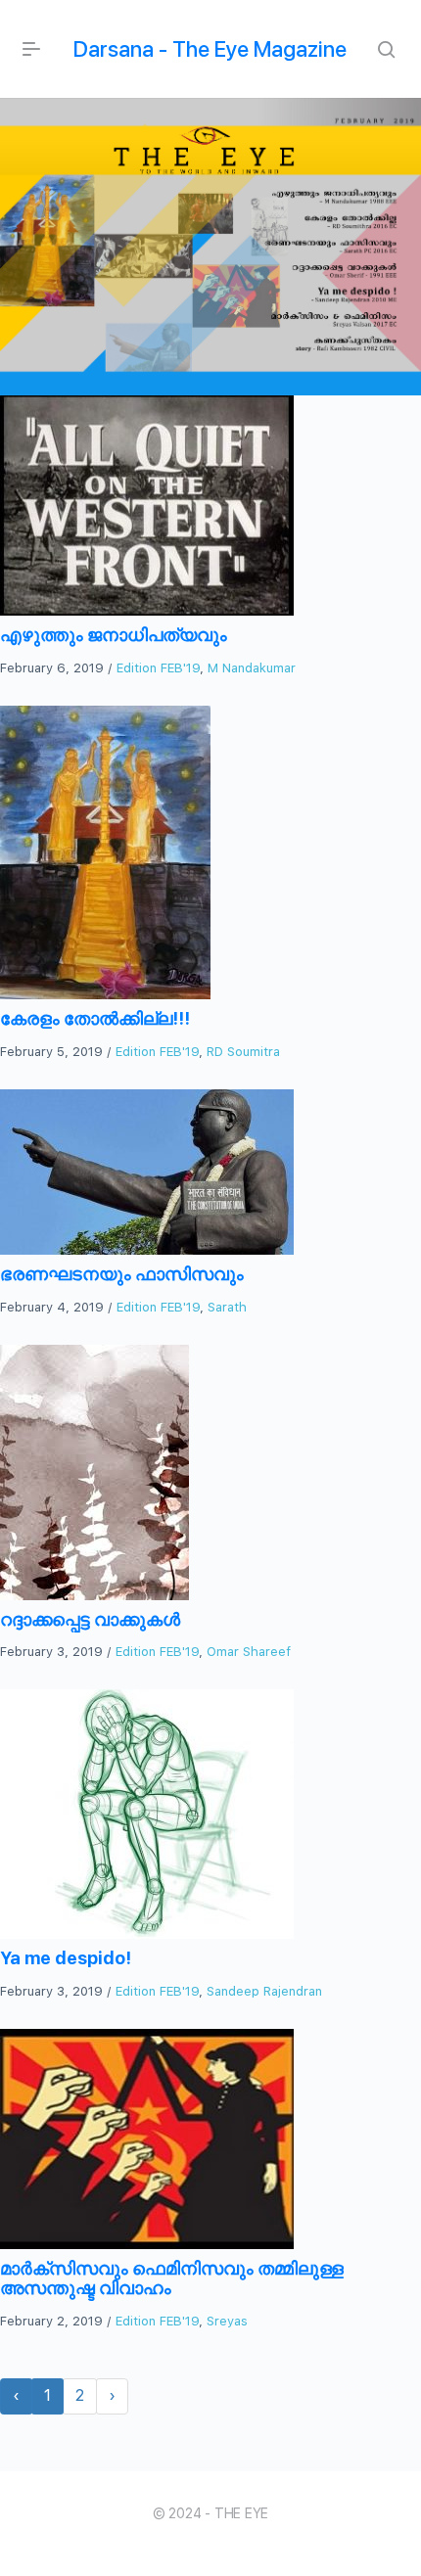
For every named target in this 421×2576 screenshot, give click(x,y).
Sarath (227, 1307)
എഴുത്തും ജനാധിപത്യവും (114, 635)
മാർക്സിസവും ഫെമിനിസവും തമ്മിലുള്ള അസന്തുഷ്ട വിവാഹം (172, 2278)
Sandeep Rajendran (264, 1991)
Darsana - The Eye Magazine (210, 49)
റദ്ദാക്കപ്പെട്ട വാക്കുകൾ (90, 1619)
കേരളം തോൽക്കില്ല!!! (95, 1018)
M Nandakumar (252, 668)
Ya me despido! (66, 1958)
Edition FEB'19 (158, 668)
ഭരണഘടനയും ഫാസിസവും (122, 1274)
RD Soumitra (243, 1052)
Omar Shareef (249, 1652)
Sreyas (227, 2321)
